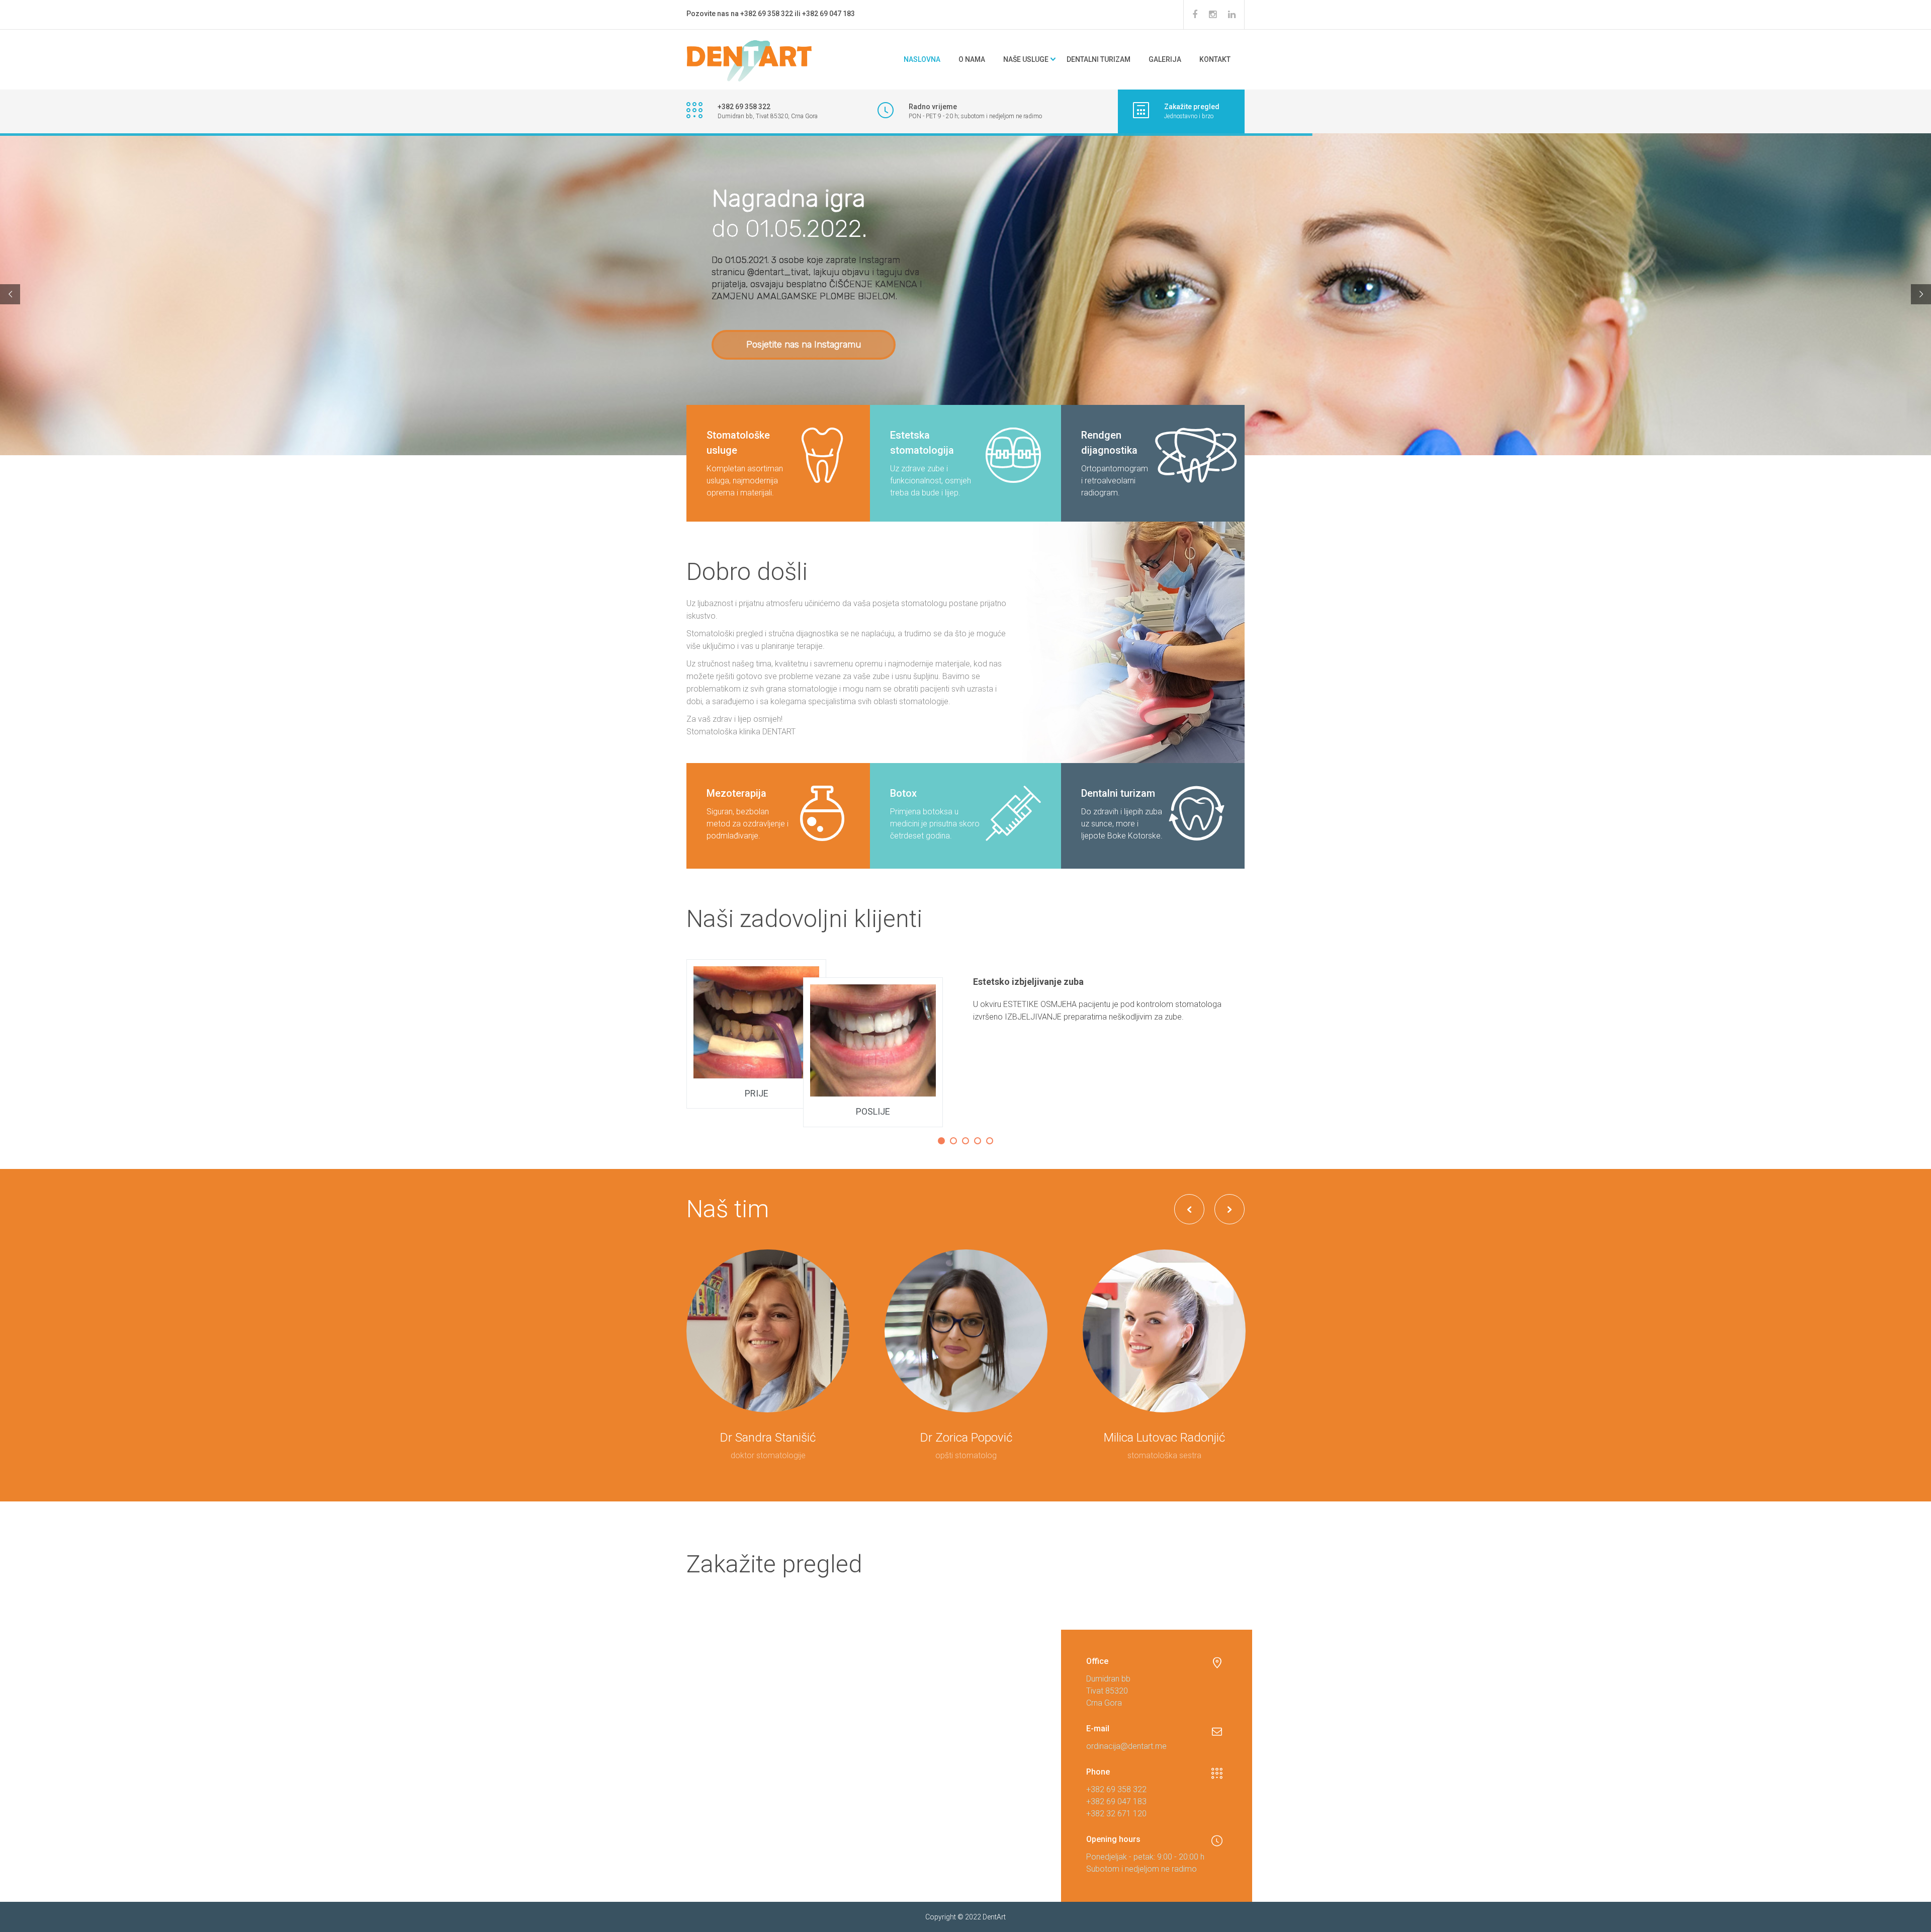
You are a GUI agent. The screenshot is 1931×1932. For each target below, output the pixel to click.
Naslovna (922, 59)
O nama (972, 59)
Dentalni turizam (1099, 59)
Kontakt (1215, 59)
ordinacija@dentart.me (1126, 1746)
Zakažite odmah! (779, 334)
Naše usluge (1026, 59)
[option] (965, 1043)
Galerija (1165, 59)
